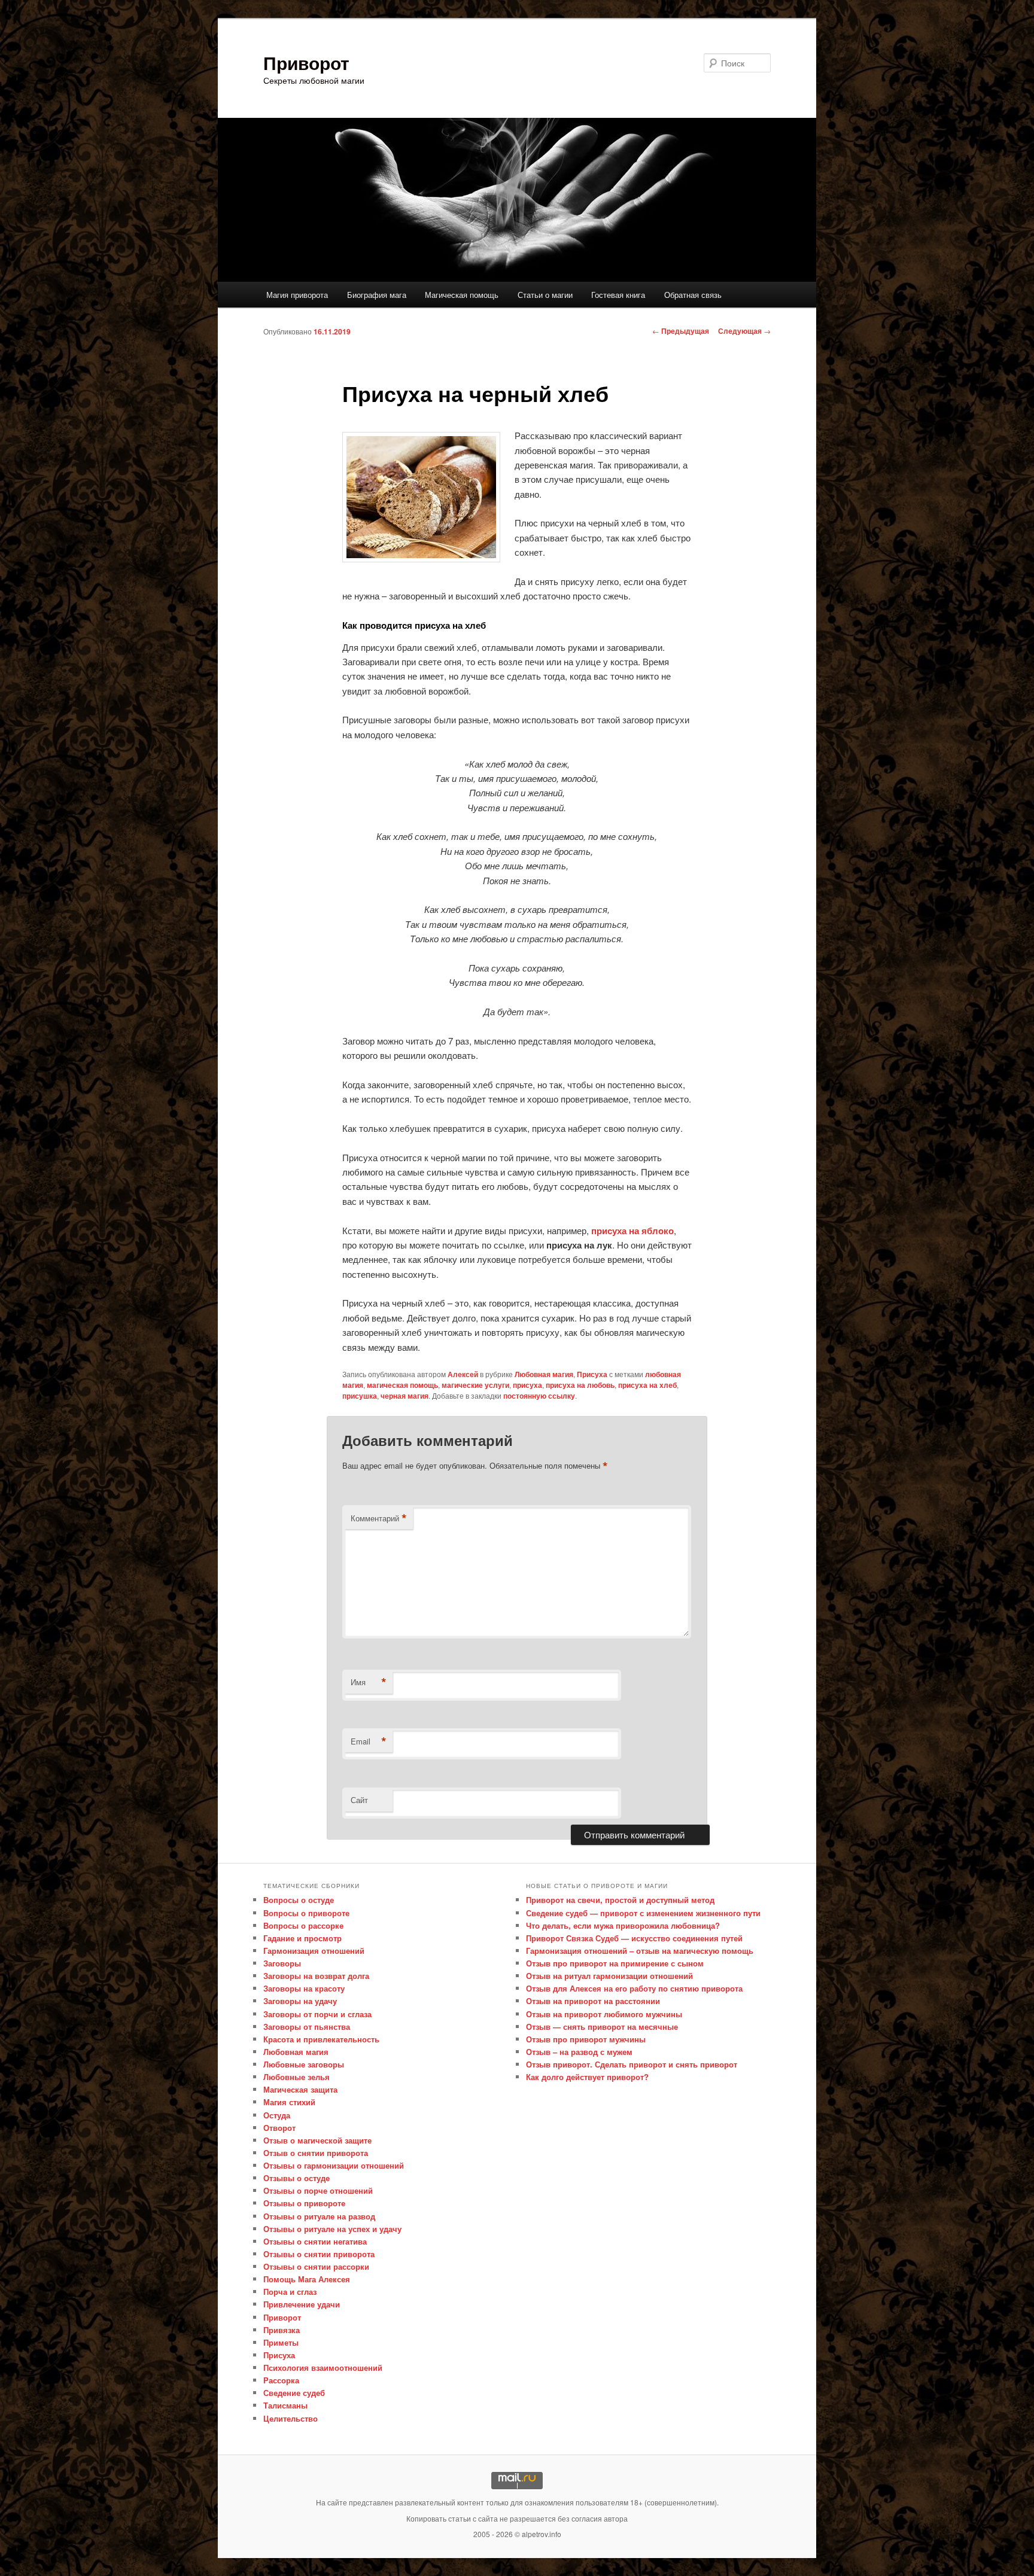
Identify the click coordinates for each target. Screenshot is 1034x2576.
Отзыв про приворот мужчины (586, 2039)
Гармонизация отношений (314, 1951)
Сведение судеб (294, 2393)
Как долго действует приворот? (587, 2077)
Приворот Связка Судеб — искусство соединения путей (634, 1938)
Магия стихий (289, 2102)
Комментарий (379, 1518)
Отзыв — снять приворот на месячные (602, 2027)
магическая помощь (402, 1385)
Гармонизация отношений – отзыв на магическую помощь (640, 1951)
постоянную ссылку (539, 1396)
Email (369, 1741)
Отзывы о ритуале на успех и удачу (332, 2229)
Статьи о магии (545, 295)
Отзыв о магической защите (317, 2140)
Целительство (291, 2418)
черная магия (405, 1396)
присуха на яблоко (632, 1231)
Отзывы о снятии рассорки (316, 2266)
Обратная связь (693, 295)
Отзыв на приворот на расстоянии (593, 2001)
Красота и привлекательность (321, 2039)
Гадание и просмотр (302, 1938)
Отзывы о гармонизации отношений (334, 2165)
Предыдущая (681, 331)
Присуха (592, 1374)
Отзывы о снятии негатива (315, 2241)
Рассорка (281, 2380)
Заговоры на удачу (300, 2001)
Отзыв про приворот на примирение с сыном (615, 1963)
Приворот (306, 63)
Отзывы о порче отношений (318, 2190)
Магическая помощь (462, 295)
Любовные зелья (296, 2077)
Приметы (281, 2342)
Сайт (359, 1800)
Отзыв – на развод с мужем (579, 2052)
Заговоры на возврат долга (316, 1976)
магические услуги (475, 1385)
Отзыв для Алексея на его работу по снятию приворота (634, 1988)
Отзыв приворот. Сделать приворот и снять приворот (632, 2064)
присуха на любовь (580, 1385)
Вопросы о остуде (299, 1900)
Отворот (279, 2128)
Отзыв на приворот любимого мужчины (604, 2014)
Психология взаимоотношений (323, 2368)
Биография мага (377, 295)
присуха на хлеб (647, 1385)
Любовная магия (544, 1374)
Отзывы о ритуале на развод (319, 2216)
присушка (360, 1396)
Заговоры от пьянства (307, 2027)
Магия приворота (297, 295)
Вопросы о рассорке (303, 1925)
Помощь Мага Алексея (307, 2279)
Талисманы (285, 2405)
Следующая (744, 331)
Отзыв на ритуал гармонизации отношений (609, 1976)
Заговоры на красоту (304, 1988)
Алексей (463, 1374)
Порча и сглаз (290, 2292)
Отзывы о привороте (304, 2203)
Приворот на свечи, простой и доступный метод (620, 1900)
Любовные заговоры (304, 2064)
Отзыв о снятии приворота (316, 2153)
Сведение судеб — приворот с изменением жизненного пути (643, 1913)
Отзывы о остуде (296, 2178)
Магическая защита (300, 2089)
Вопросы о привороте (306, 1913)
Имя (369, 1682)
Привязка (282, 2330)
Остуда (277, 2115)
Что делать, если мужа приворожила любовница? (623, 1925)
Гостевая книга (618, 295)
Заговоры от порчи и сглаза (317, 2014)
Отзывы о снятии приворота (319, 2254)
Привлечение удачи (302, 2304)
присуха (527, 1385)
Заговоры (282, 1963)
